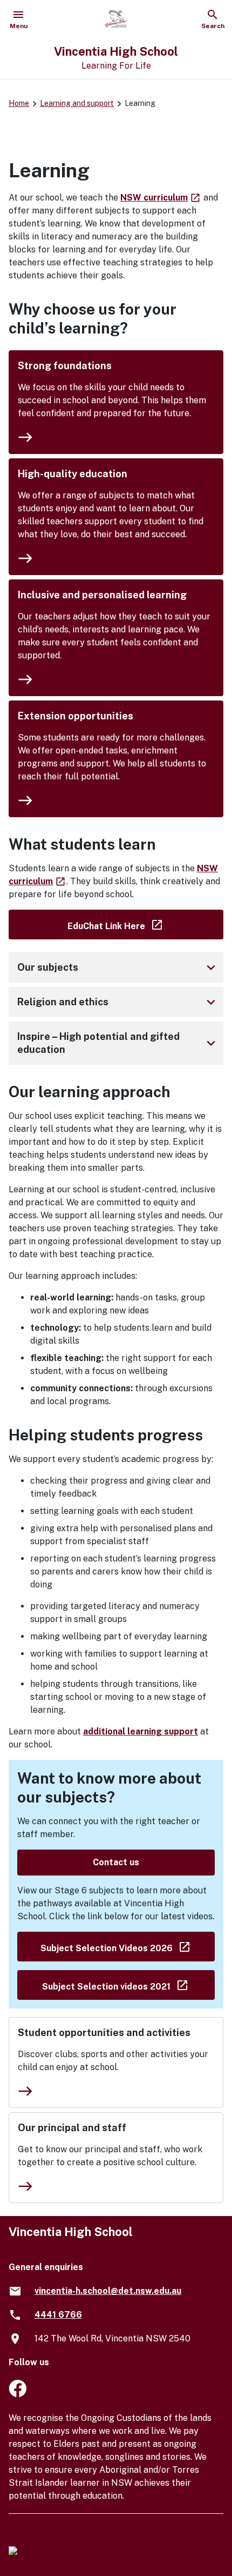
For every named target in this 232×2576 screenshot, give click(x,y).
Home (19, 103)
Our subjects (118, 967)
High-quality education (73, 474)
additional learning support (141, 1731)
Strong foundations (65, 366)
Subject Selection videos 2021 (128, 1984)
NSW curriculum (161, 198)
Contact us (116, 1862)
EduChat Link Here (145, 924)
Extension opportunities (76, 716)
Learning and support (77, 103)
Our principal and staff (72, 2128)
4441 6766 (58, 2315)
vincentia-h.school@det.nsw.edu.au (108, 2291)
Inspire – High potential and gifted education (118, 1043)
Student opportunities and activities (104, 2033)
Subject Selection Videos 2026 (128, 1946)
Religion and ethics (118, 1002)
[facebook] (18, 2394)
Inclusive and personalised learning (102, 595)
